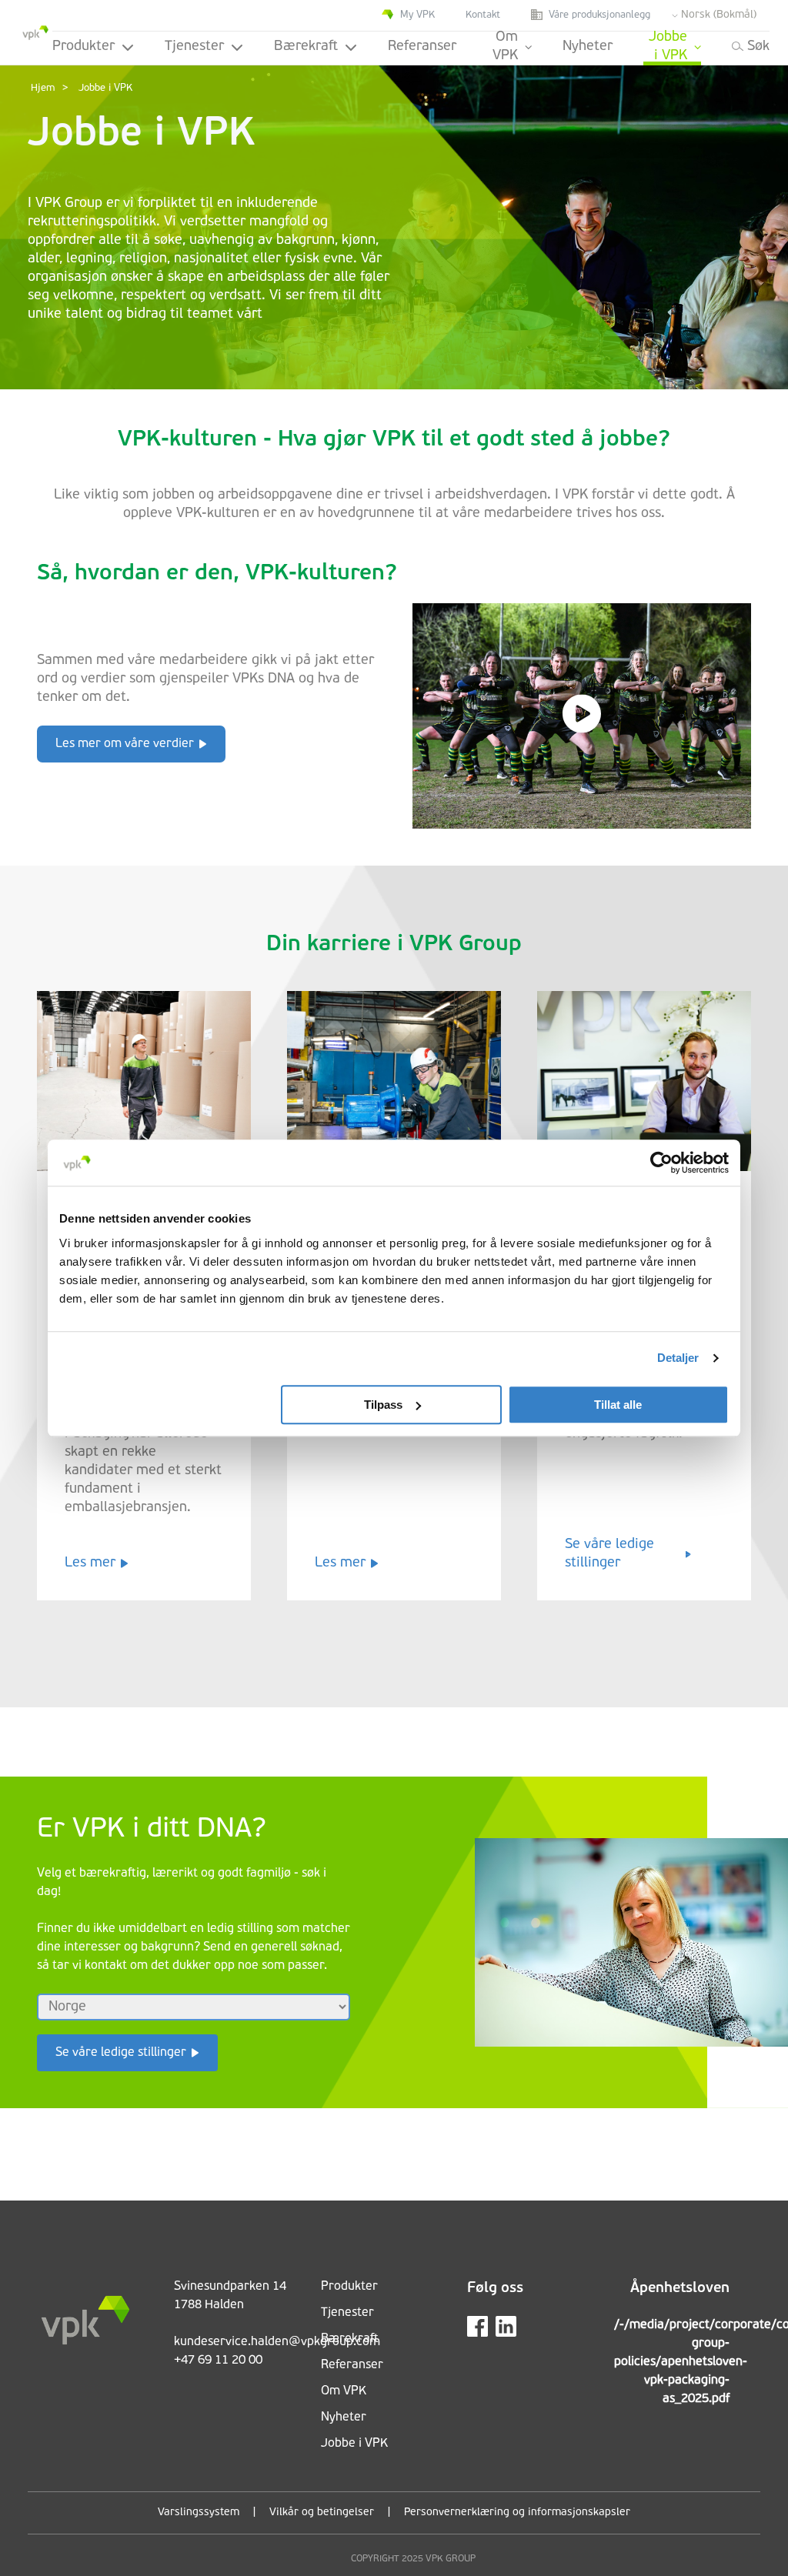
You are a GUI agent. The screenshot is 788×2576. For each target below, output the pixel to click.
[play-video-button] (582, 716)
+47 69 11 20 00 (218, 2361)
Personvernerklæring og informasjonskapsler (517, 2513)
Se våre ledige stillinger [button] (121, 2053)
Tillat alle (618, 1405)
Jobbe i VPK (668, 48)
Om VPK (505, 48)
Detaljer (678, 1358)
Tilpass (383, 1405)
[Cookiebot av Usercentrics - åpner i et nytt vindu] (661, 1163)
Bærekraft (306, 47)
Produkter (83, 47)
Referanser (422, 47)
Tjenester (194, 47)
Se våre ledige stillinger (609, 1554)
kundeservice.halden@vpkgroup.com (277, 2342)
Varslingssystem (199, 2513)
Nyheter (588, 47)
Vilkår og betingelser (322, 2513)
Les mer (90, 1563)
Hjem (43, 88)
